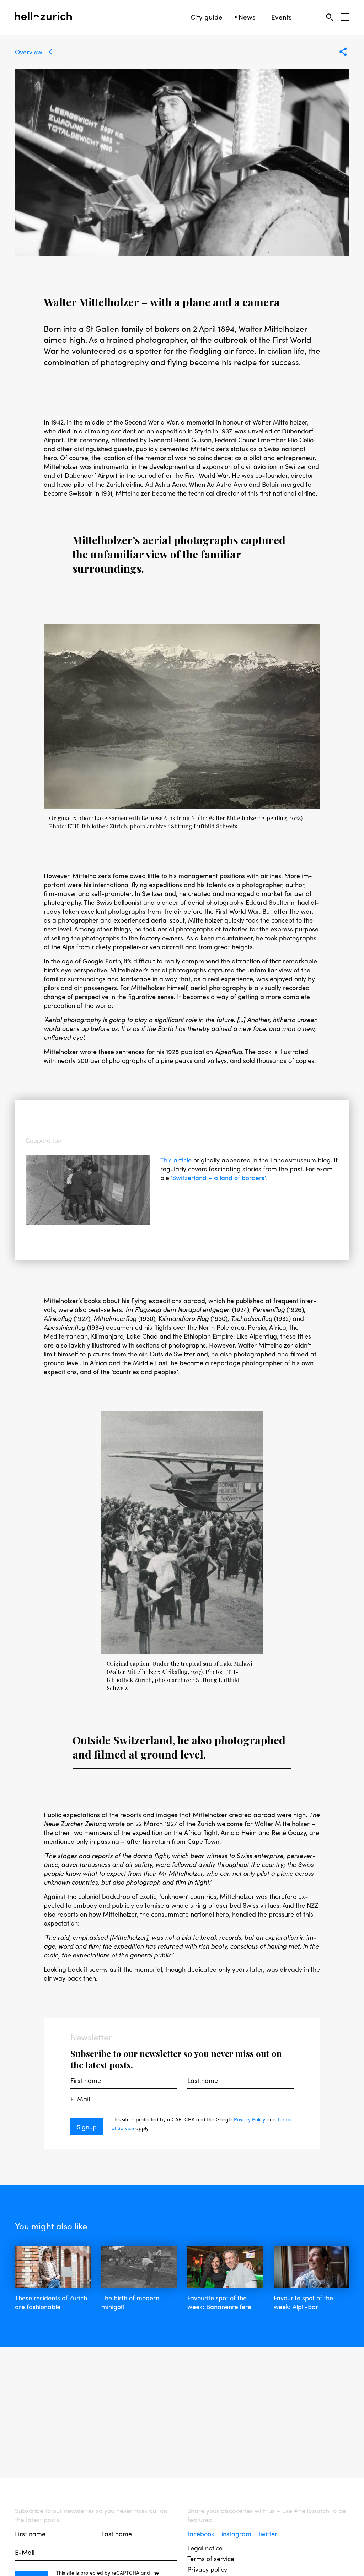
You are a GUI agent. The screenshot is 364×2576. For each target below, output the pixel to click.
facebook (202, 2534)
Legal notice (205, 2548)
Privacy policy (207, 2569)
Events (281, 17)
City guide (207, 17)
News (247, 17)
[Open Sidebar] (345, 17)
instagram (237, 2534)
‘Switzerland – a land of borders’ (218, 1178)
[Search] (329, 17)
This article (176, 1160)
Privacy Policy (250, 2119)
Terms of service (211, 2558)
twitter (268, 2534)
